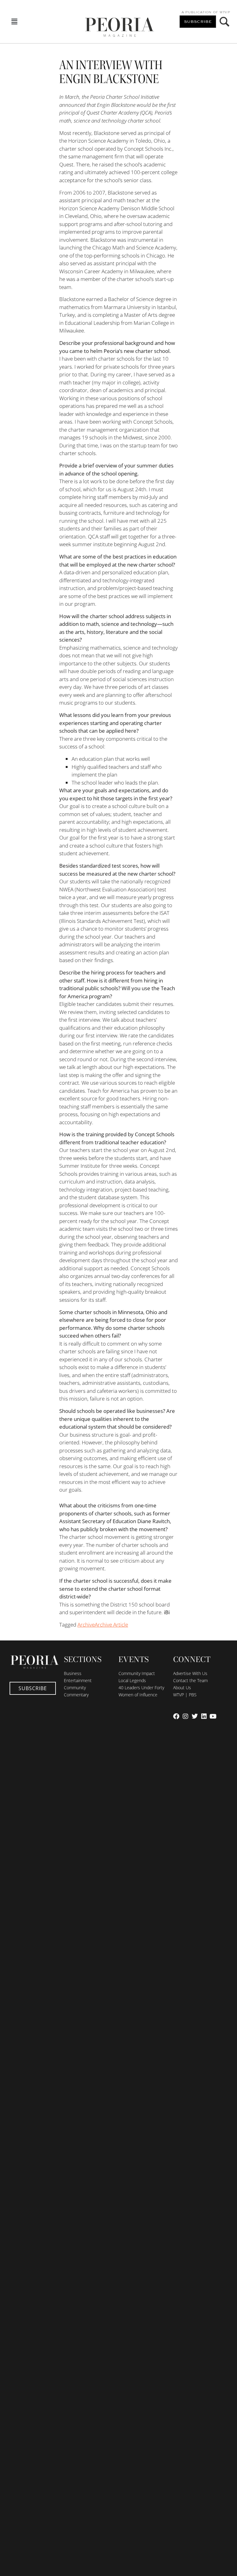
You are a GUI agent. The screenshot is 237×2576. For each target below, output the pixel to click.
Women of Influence (138, 1695)
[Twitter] (195, 1716)
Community (75, 1688)
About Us (182, 1688)
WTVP (225, 12)
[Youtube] (213, 1716)
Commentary (76, 1695)
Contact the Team (190, 1680)
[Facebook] (176, 1716)
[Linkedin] (204, 1716)
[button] (14, 22)
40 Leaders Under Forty (141, 1688)
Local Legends (132, 1680)
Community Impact (137, 1673)
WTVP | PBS (185, 1695)
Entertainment (78, 1680)
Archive (86, 1625)
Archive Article (111, 1625)
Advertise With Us (190, 1673)
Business (73, 1673)
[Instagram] (185, 1716)
